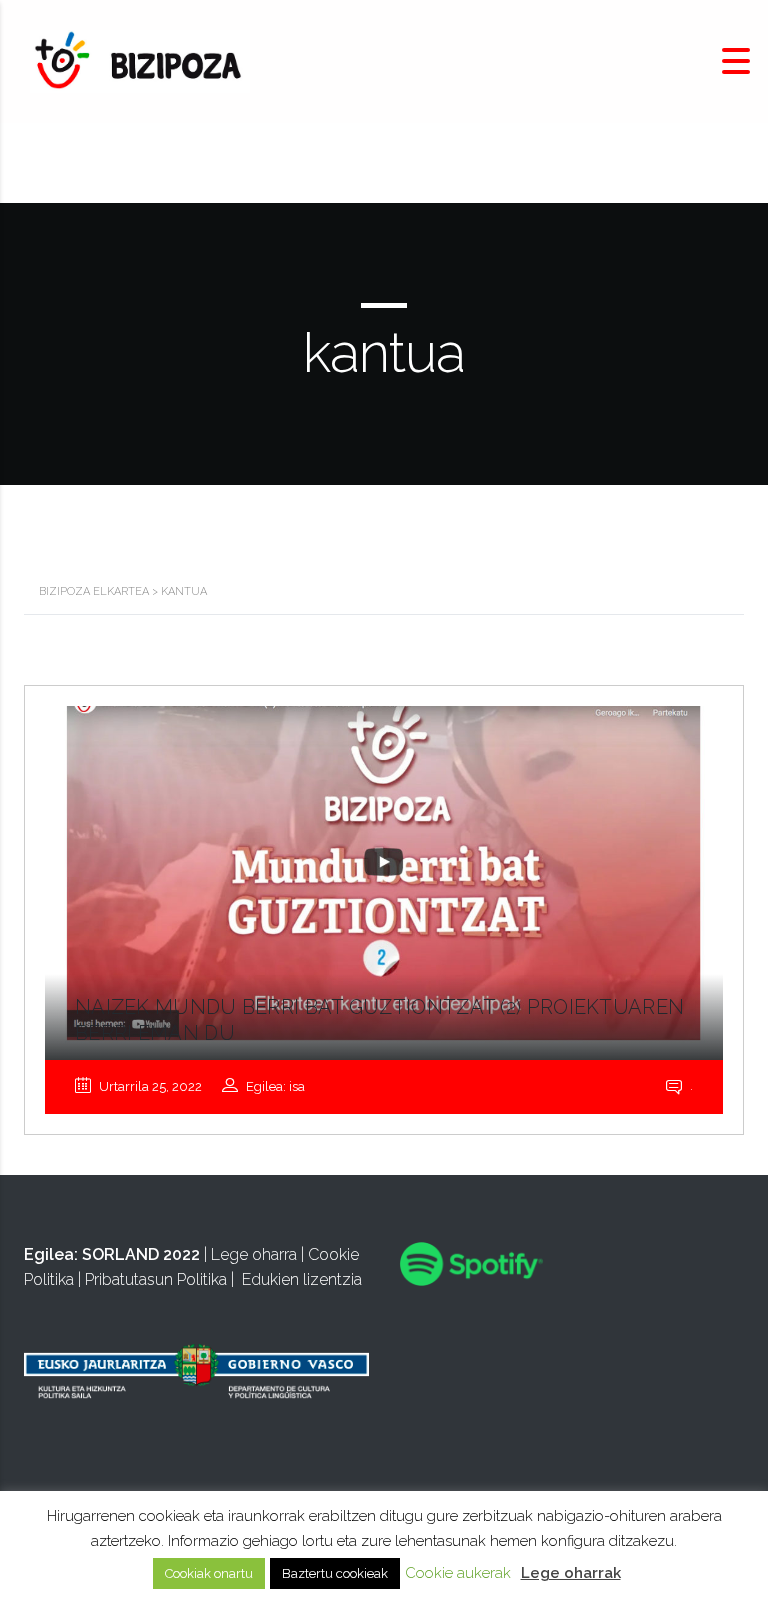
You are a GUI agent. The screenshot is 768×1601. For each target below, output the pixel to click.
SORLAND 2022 (141, 1254)
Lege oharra (254, 1254)
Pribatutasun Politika (156, 1279)
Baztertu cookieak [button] (335, 1573)
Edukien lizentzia (302, 1279)
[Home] (140, 60)
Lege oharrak (571, 1573)
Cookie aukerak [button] (458, 1573)
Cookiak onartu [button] (209, 1573)
